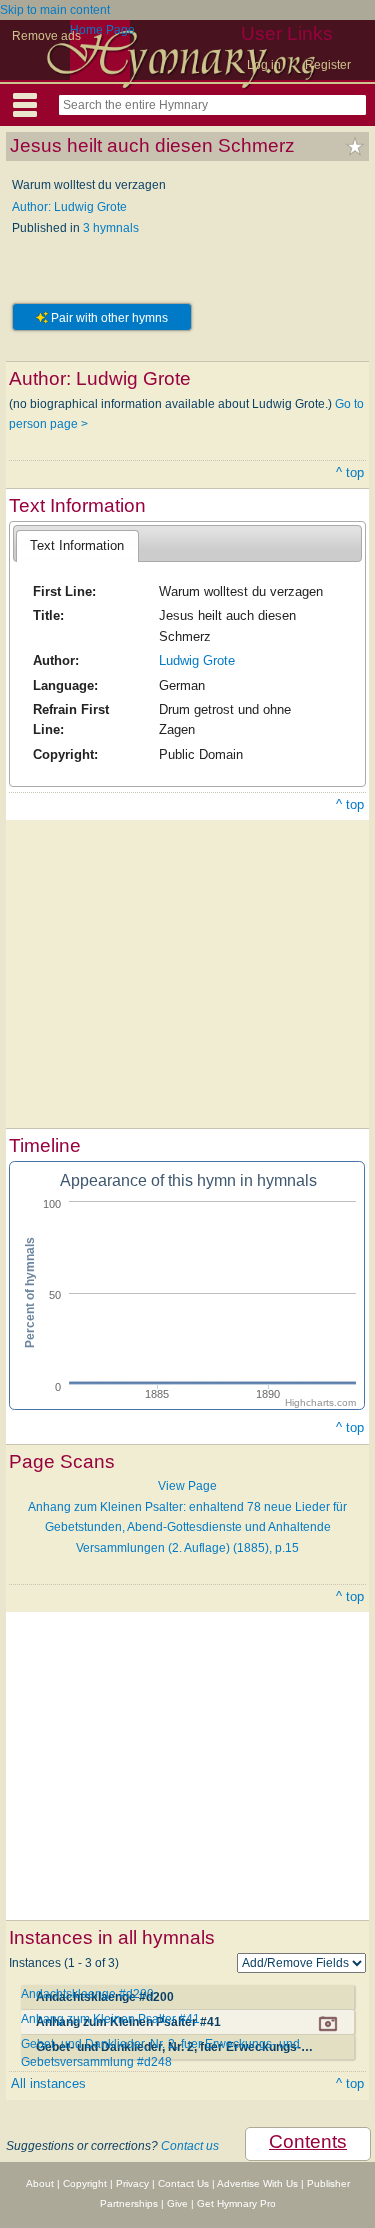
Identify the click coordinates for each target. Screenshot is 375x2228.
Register (328, 65)
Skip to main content (55, 10)
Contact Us (183, 2183)
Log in (264, 65)
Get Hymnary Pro (236, 2203)
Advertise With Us (257, 2183)
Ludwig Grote (197, 660)
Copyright (85, 2183)
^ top (350, 472)
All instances (48, 2083)
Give (177, 2203)
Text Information (77, 545)
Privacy (132, 2183)
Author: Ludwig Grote (69, 207)
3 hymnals (111, 228)
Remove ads (46, 36)
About (40, 2183)
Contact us (190, 2146)
